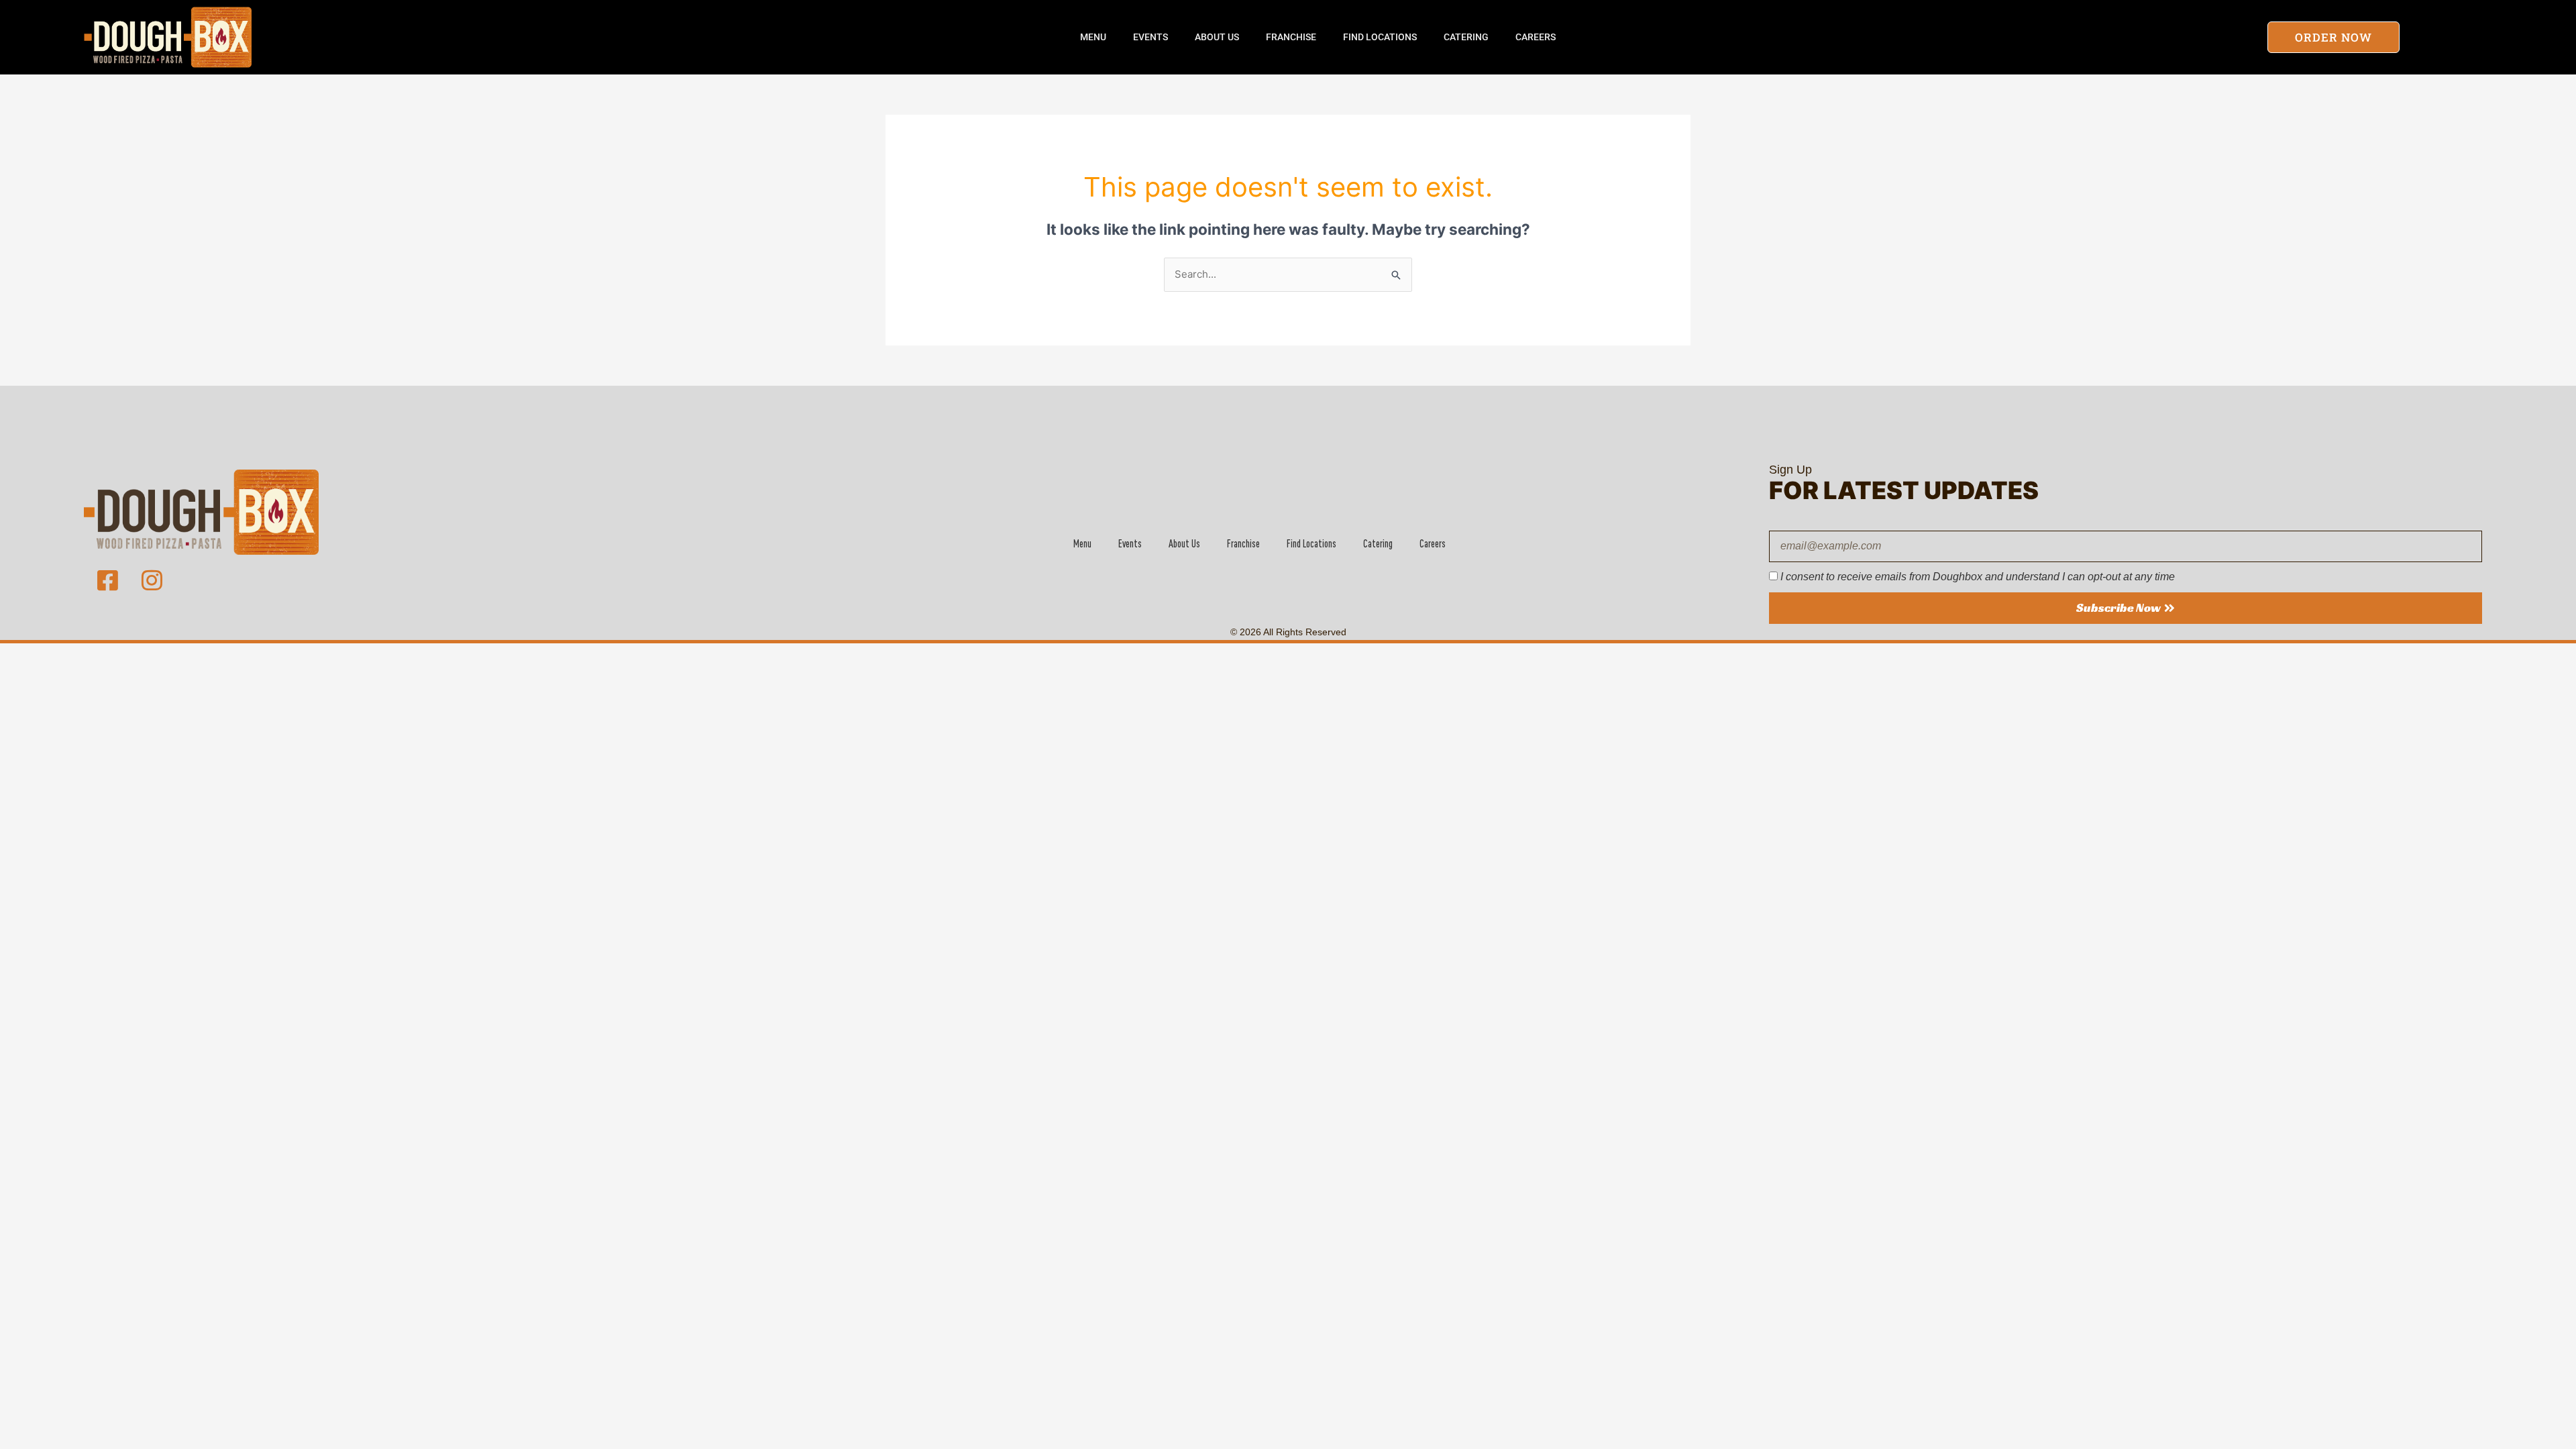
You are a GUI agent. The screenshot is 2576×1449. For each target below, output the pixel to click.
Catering (1466, 37)
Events (1150, 37)
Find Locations (1380, 37)
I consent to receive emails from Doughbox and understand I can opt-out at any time (1978, 577)
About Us (1217, 37)
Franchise (1291, 37)
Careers (1536, 37)
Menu (1093, 37)
